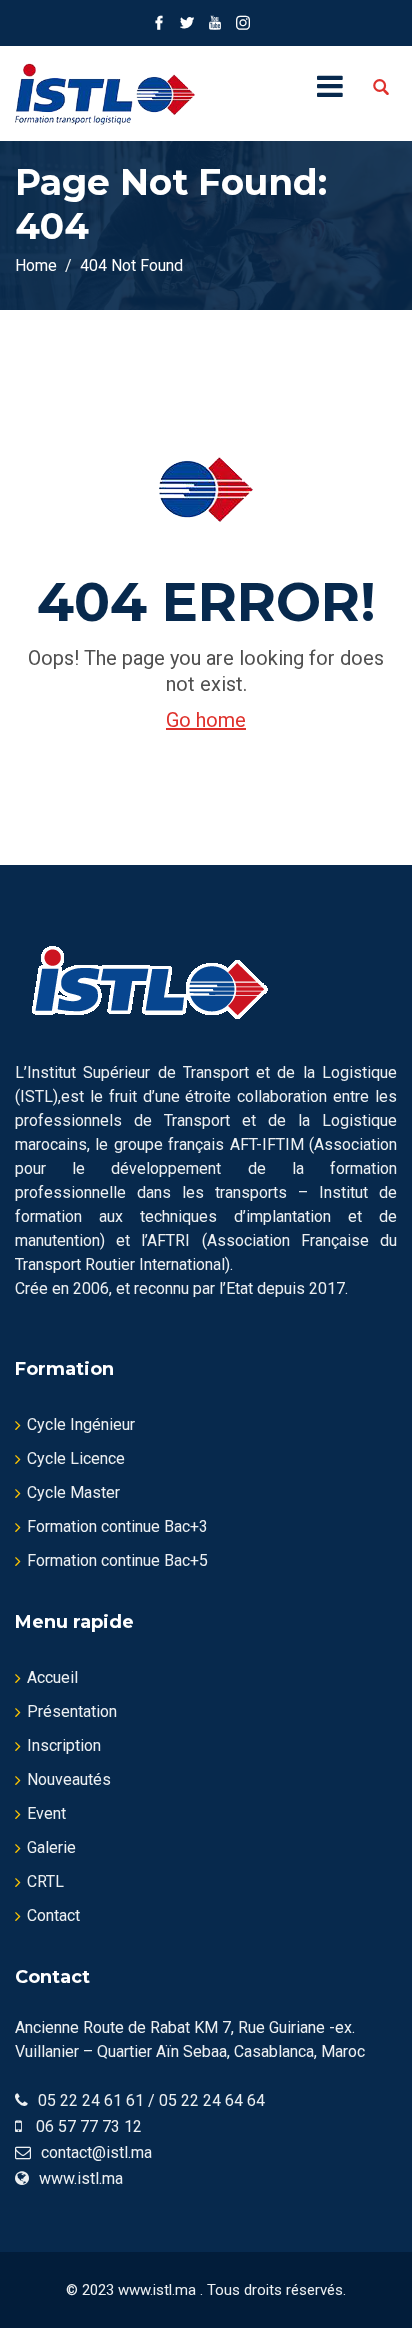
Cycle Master (73, 1492)
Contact (53, 1915)
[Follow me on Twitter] (187, 23)
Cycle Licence (76, 1458)
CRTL (45, 1881)
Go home (206, 720)
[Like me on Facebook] (159, 23)
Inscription (64, 1745)
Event (46, 1813)
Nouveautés (69, 1779)
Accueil (52, 1677)
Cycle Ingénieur (81, 1424)
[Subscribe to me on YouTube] (215, 23)
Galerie (51, 1847)
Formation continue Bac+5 (117, 1560)
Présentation (72, 1711)
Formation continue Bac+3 (117, 1526)
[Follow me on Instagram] (243, 23)
